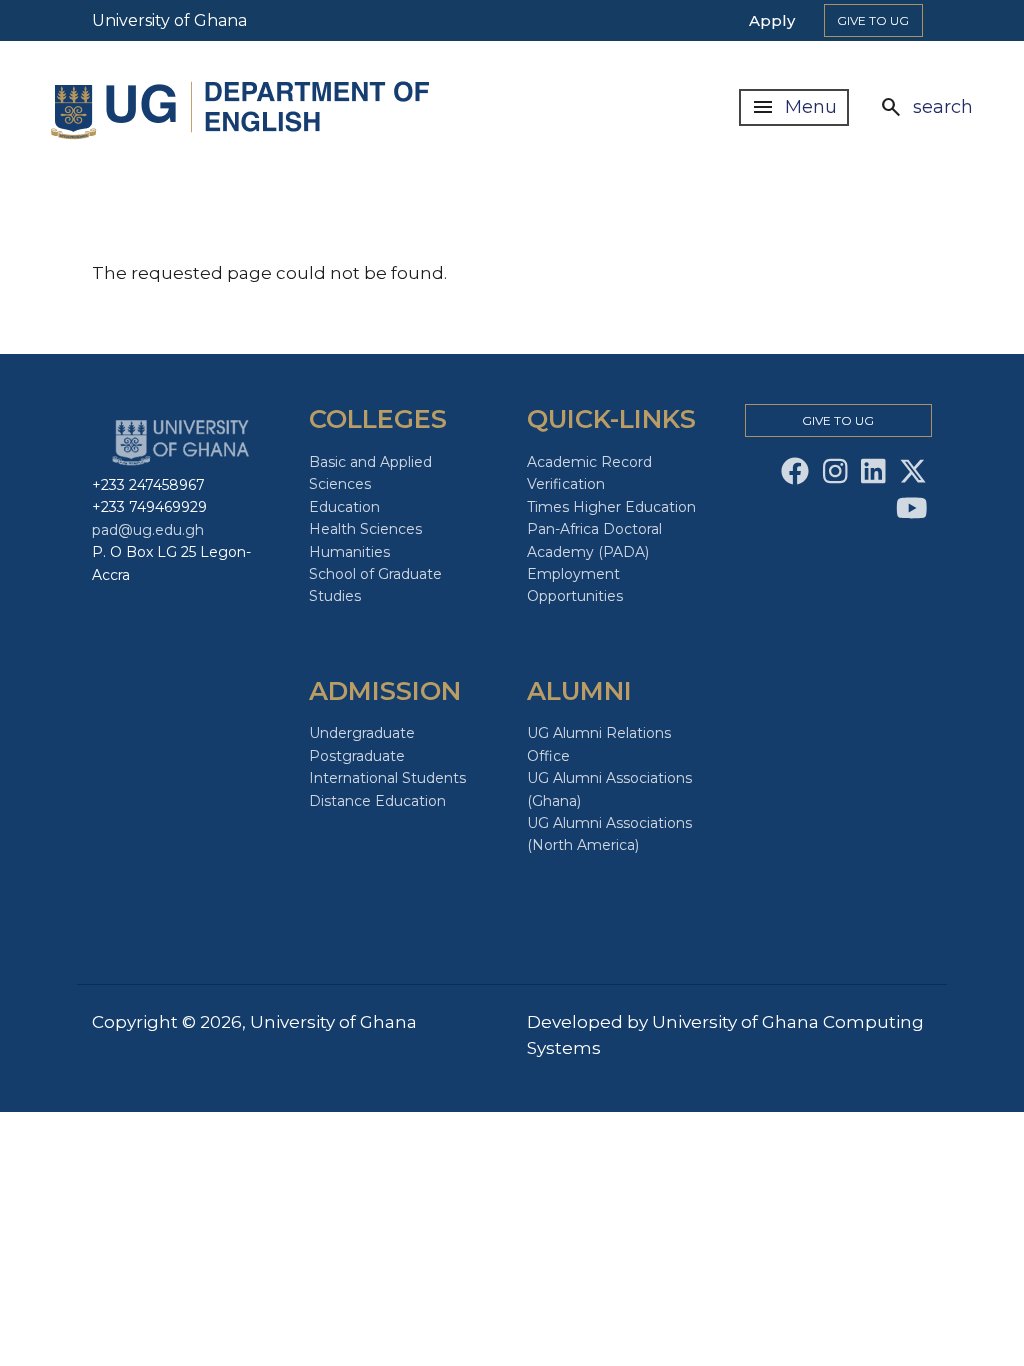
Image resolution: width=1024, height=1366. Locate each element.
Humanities (349, 552)
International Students (387, 778)
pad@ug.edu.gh (148, 530)
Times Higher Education (611, 507)
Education (344, 507)
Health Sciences (365, 529)
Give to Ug (873, 20)
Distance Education (377, 801)
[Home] (245, 107)
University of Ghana (169, 20)
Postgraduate (357, 756)
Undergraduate (362, 733)
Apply (772, 20)
